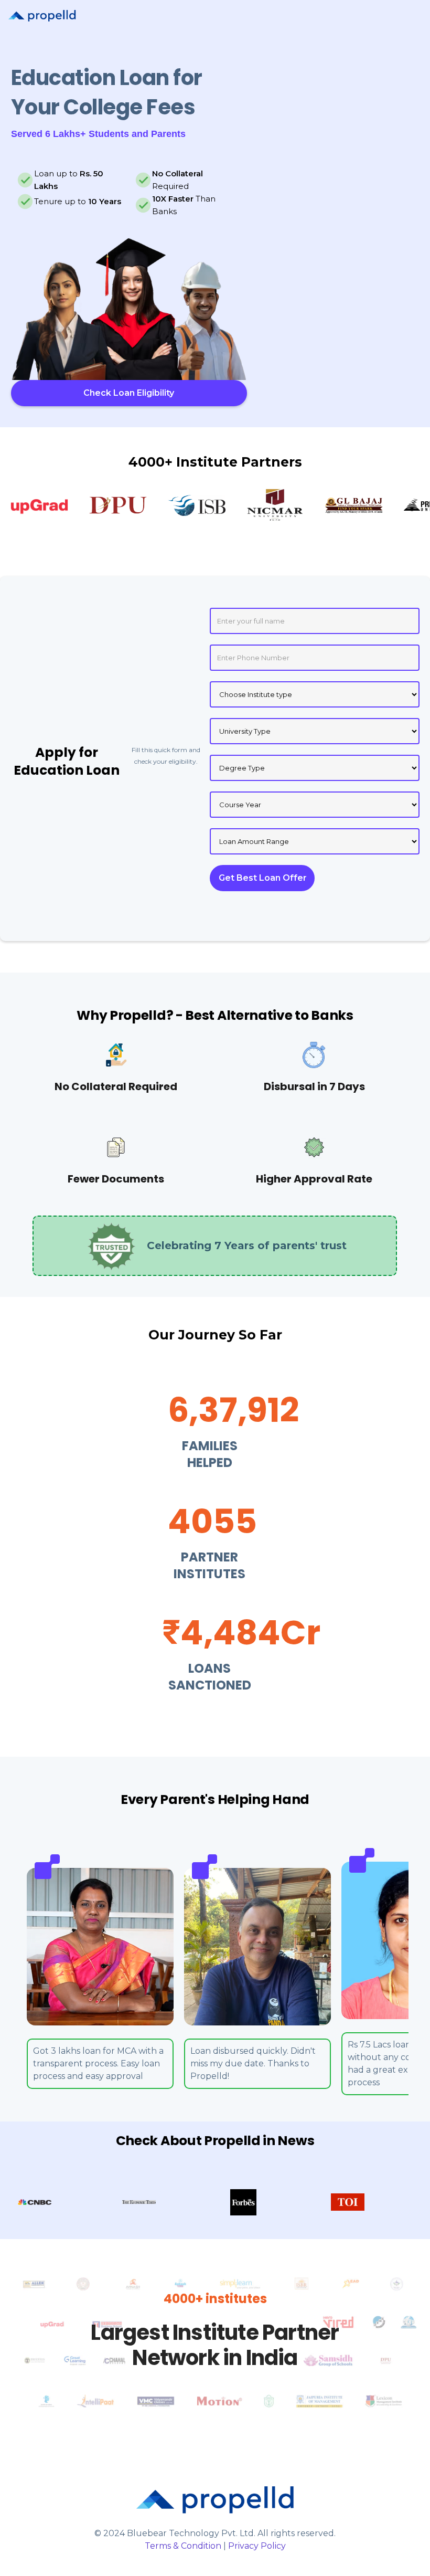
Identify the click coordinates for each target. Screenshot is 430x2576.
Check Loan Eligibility (129, 393)
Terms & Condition (183, 2546)
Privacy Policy (257, 2546)
